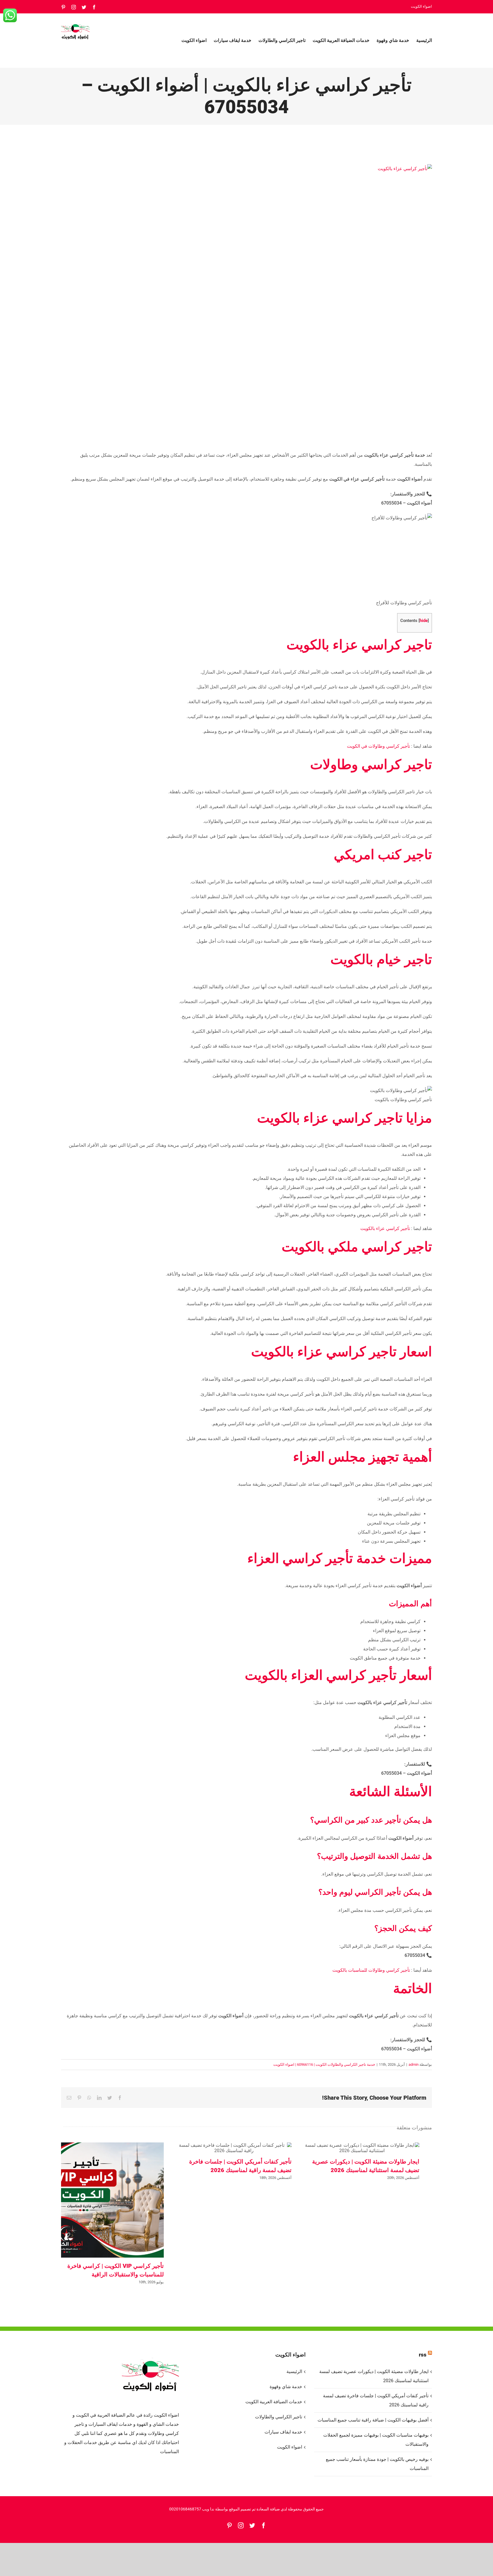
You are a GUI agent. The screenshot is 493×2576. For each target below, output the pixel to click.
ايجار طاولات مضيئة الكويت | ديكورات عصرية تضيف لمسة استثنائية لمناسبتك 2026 (362, 2148)
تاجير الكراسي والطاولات (278, 2417)
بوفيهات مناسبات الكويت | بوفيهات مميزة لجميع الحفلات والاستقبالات (376, 2440)
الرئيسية (294, 2371)
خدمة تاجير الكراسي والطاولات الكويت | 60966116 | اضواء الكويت (324, 2064)
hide (424, 621)
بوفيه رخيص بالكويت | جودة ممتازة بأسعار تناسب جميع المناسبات (377, 2464)
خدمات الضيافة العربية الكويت (274, 2402)
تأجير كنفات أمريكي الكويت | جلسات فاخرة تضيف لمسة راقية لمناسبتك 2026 (234, 2148)
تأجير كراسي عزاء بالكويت (386, 1228)
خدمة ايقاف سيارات (283, 2432)
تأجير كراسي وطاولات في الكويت (379, 746)
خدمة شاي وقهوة (286, 2387)
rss (423, 2355)
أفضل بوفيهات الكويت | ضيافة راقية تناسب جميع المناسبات (373, 2420)
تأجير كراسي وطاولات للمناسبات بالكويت (372, 1970)
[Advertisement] (388, 560)
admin (414, 2064)
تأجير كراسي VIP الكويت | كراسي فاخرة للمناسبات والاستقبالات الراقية (106, 2200)
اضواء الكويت (289, 2447)
